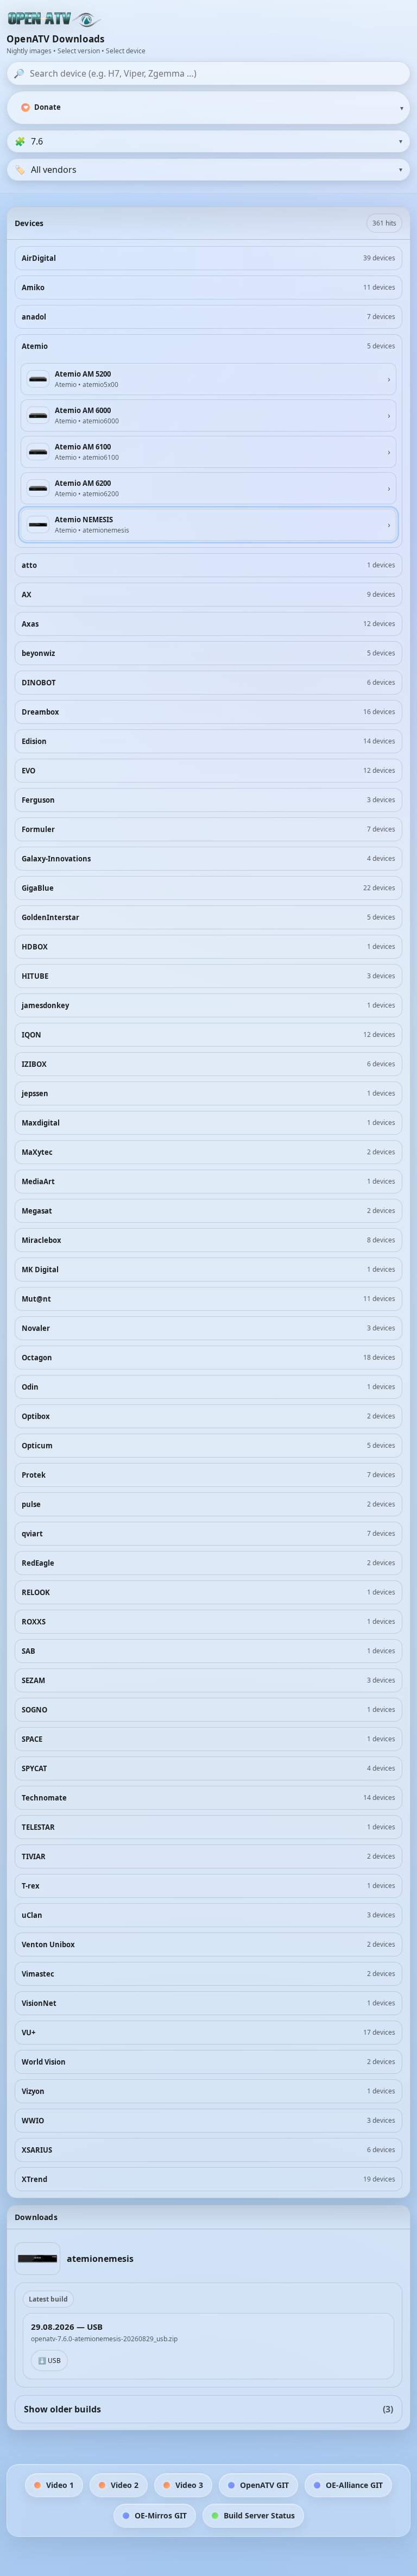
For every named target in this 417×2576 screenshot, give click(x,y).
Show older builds (208, 2409)
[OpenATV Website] (55, 20)
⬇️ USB (49, 2361)
